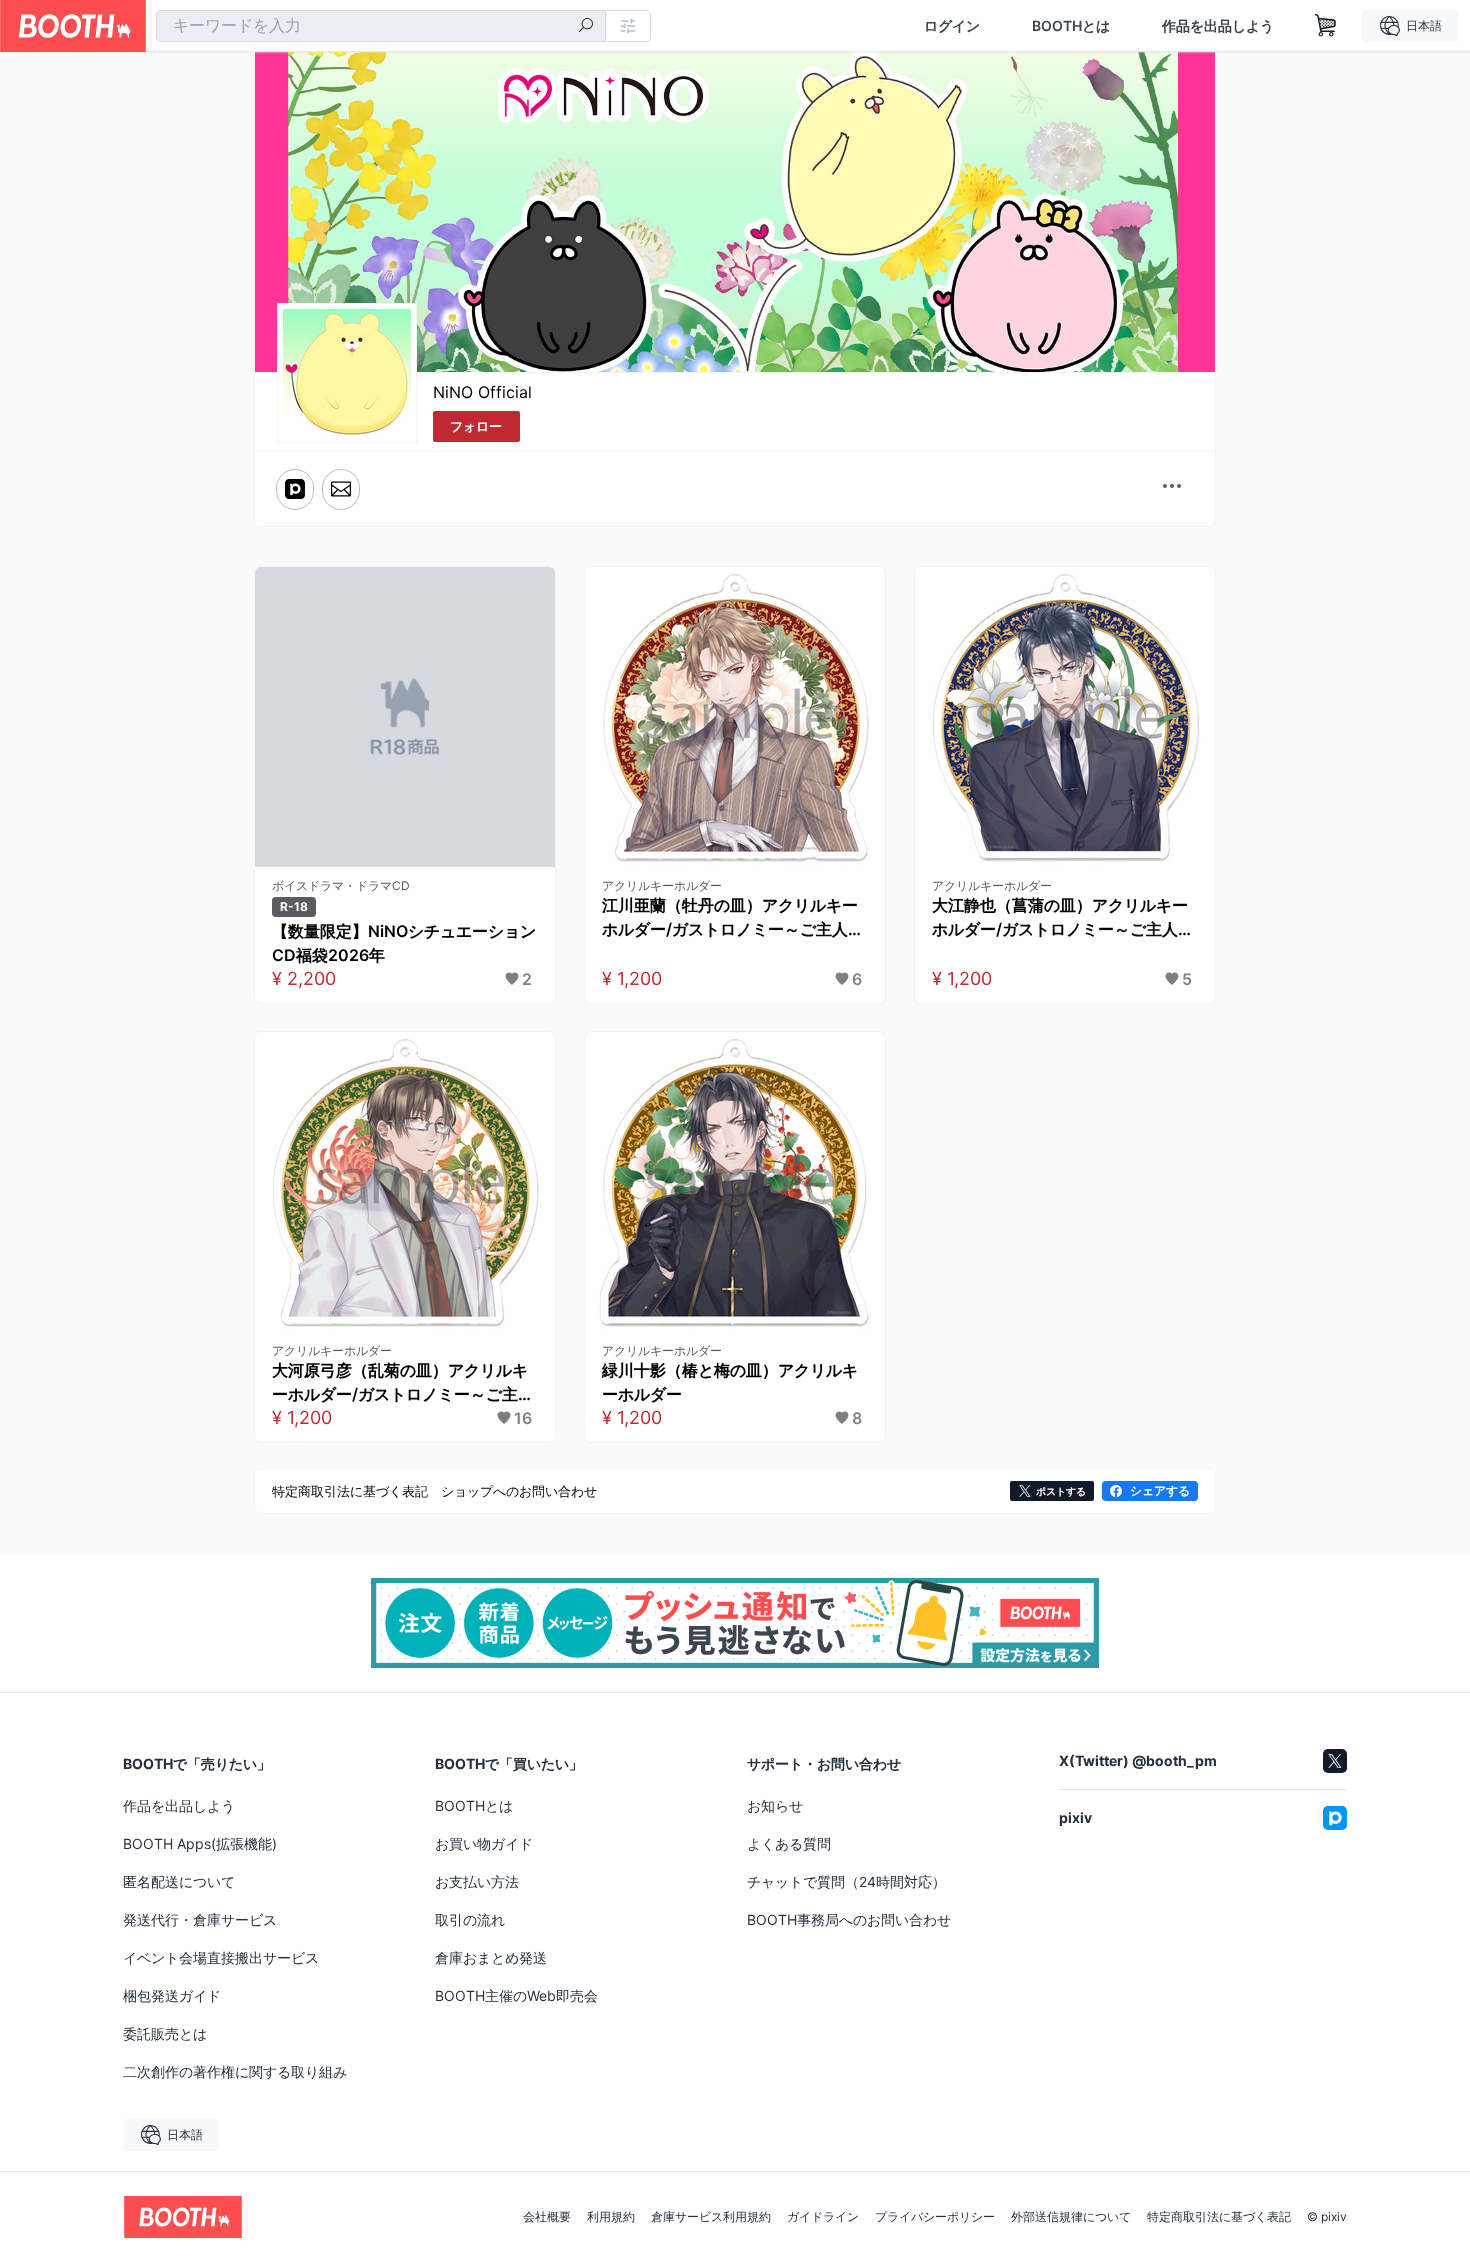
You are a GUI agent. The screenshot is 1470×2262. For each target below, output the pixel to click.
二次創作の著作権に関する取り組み (235, 2071)
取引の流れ (470, 1919)
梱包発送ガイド (172, 1995)
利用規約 (611, 2217)
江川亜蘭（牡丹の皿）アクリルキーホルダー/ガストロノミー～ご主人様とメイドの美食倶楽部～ (733, 918)
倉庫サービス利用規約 (711, 2217)
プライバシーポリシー (935, 2217)
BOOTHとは (1071, 26)
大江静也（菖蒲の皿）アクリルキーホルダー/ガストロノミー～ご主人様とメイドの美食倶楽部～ (1063, 918)
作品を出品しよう (1218, 26)
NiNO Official (482, 392)
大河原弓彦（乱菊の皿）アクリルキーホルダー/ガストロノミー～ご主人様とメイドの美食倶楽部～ (403, 1383)
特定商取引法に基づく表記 (1219, 2217)
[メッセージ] (341, 489)
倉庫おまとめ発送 (491, 1957)
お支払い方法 (477, 1881)
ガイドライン (823, 2217)
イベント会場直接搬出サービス (221, 1957)
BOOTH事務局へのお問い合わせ (849, 1919)
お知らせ (775, 1805)
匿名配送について (179, 1881)
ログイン (952, 26)
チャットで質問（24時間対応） (846, 1881)
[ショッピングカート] (1326, 26)
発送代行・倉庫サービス (200, 1919)
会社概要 (547, 2217)
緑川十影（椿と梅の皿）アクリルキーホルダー (730, 1382)
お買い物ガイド (484, 1843)
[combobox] (381, 26)
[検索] (586, 27)
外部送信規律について (1071, 2217)
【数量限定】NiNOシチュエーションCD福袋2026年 (404, 943)
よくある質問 (789, 1843)
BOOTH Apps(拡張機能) (200, 1843)
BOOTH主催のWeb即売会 (516, 1995)
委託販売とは (165, 2033)
